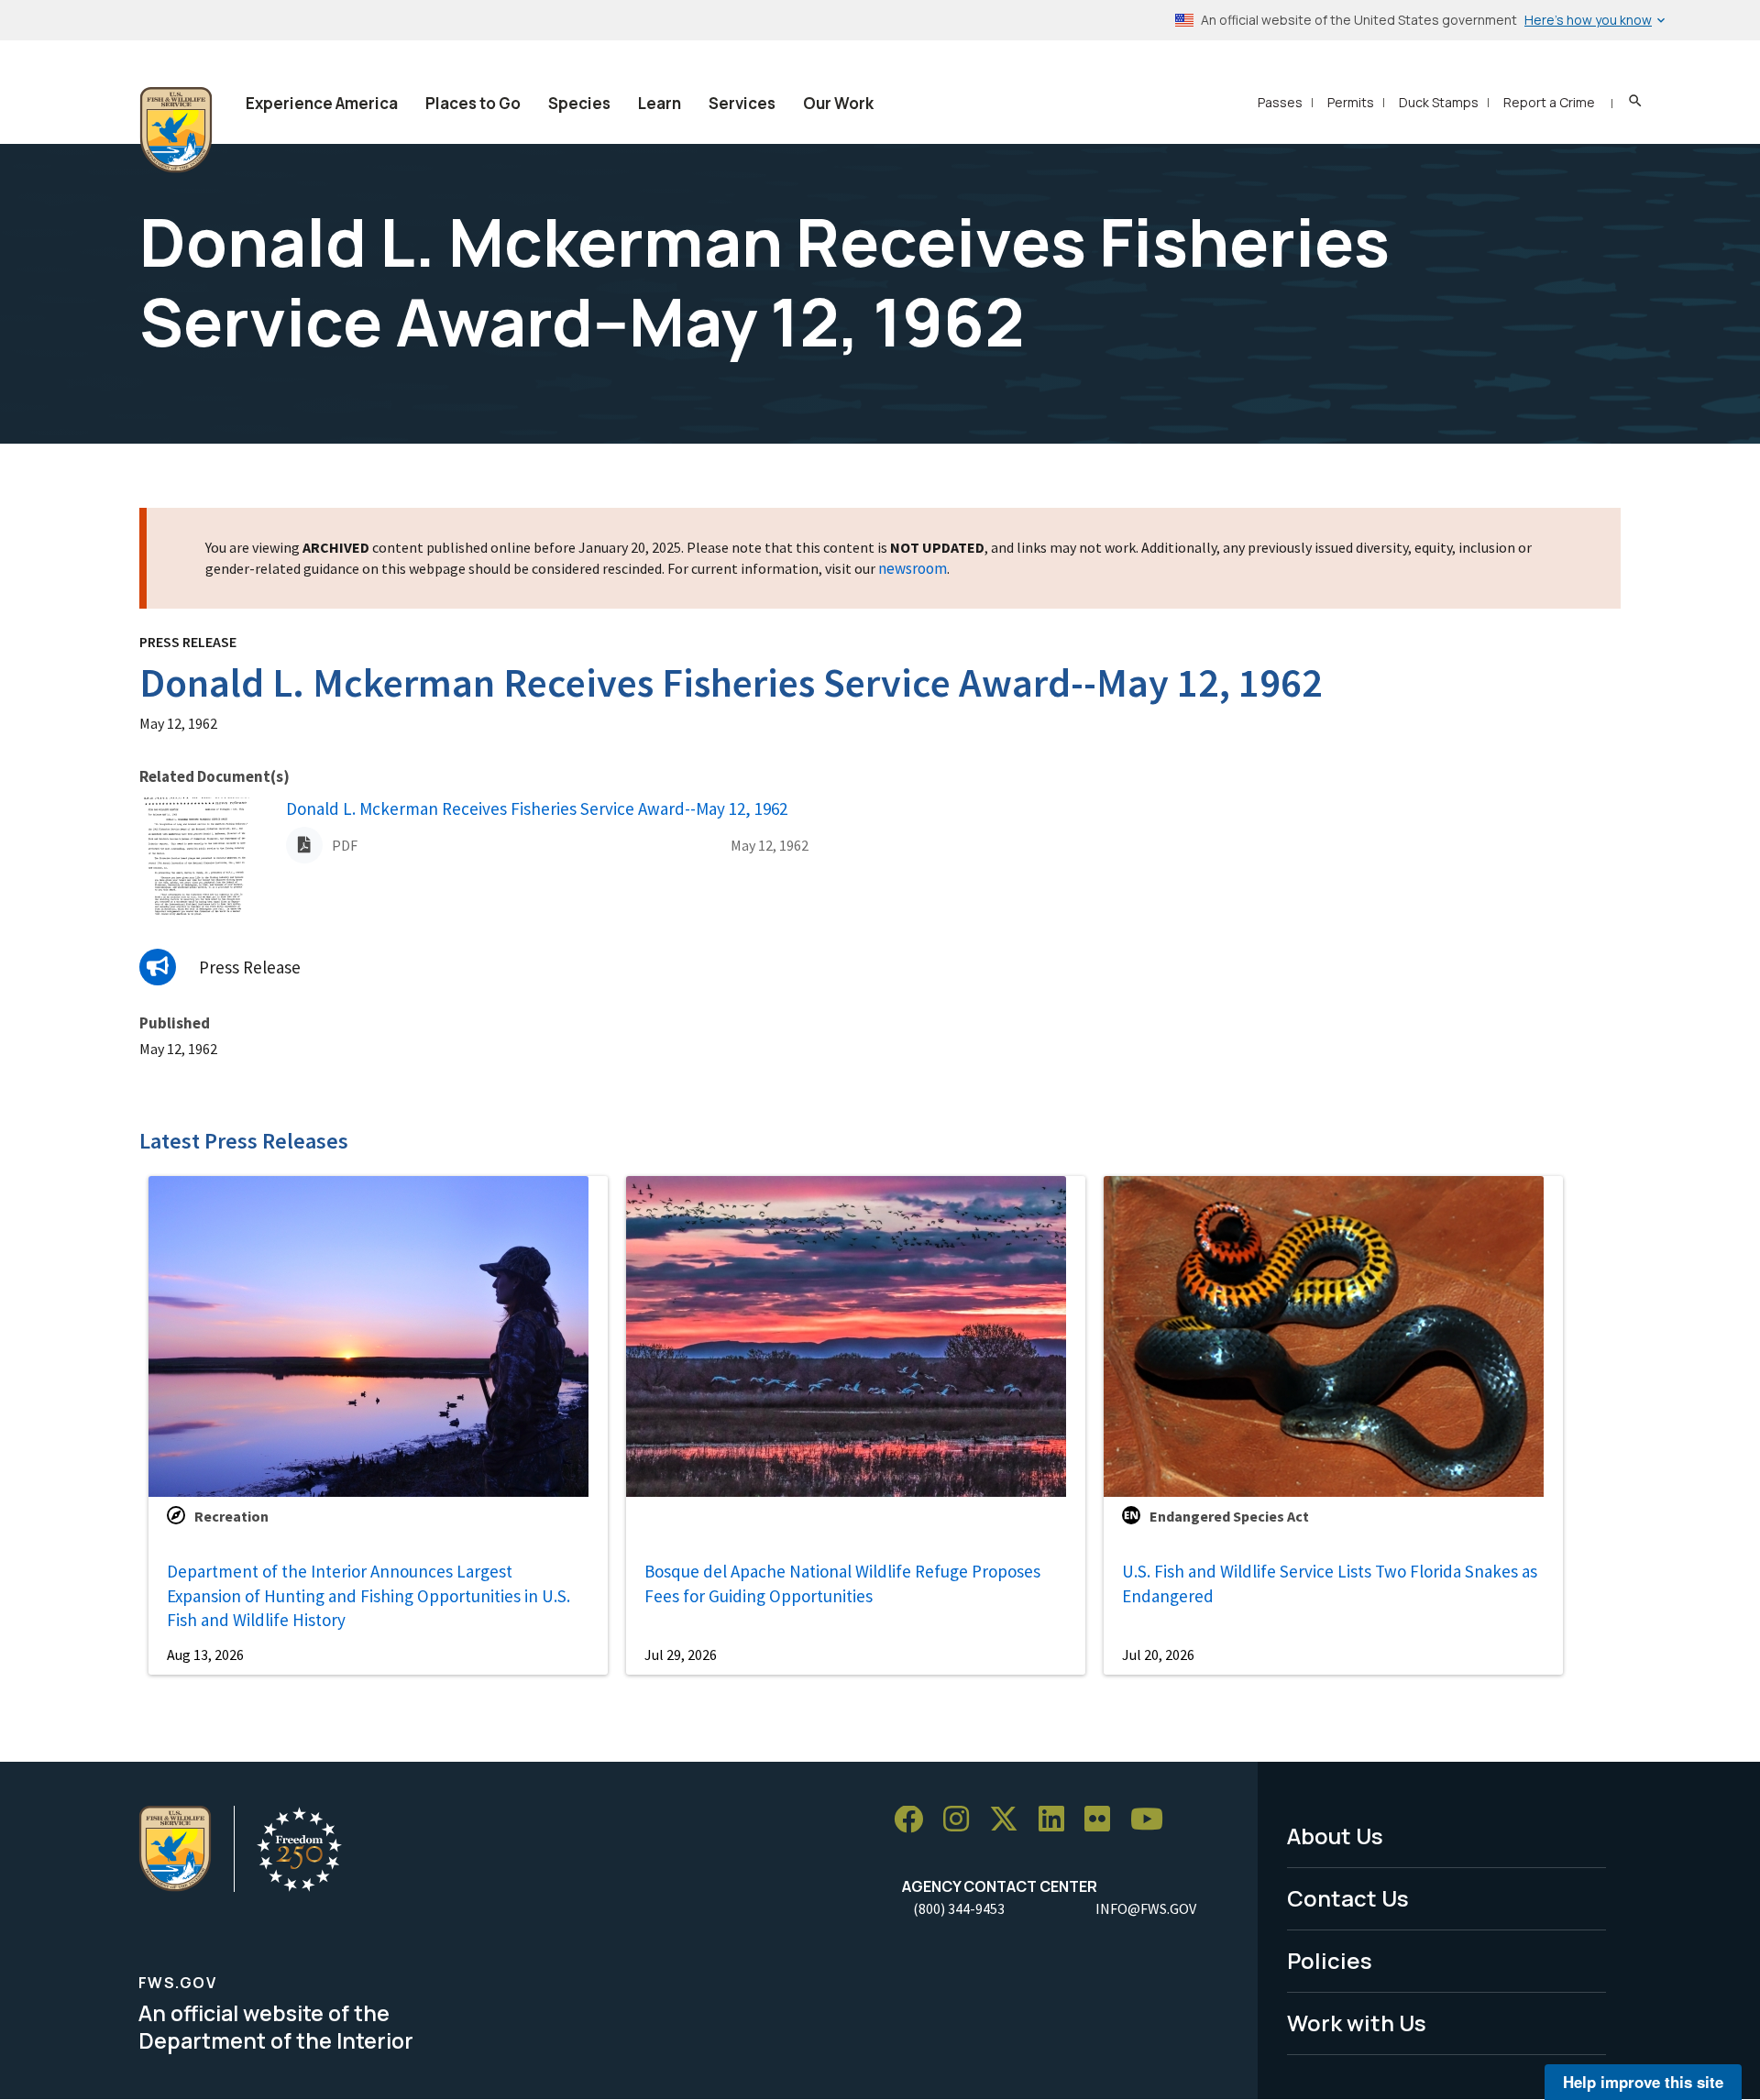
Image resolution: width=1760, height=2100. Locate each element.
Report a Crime (1549, 102)
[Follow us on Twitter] (1010, 1820)
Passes (1280, 102)
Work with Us (1357, 2023)
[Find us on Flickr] (1104, 1820)
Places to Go (473, 103)
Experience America (322, 103)
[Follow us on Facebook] (915, 1820)
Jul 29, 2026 (681, 1655)
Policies (1330, 1960)
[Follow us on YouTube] (1153, 1820)
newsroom (913, 568)
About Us (1335, 1836)
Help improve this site (1643, 2082)
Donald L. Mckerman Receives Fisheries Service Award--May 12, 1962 (537, 808)
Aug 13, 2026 (205, 1655)
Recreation (231, 1516)
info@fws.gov (1146, 1908)
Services (742, 103)
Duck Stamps (1439, 102)
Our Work (838, 103)
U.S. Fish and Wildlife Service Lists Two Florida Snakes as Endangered (1330, 1583)
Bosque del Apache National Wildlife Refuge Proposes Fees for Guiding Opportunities (842, 1583)
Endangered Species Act (1229, 1516)
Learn (660, 103)
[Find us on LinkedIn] (1058, 1820)
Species (579, 103)
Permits (1351, 102)
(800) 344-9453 (959, 1908)
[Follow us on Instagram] (962, 1820)
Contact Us (1348, 1898)
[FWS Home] (176, 130)
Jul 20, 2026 (1158, 1655)
